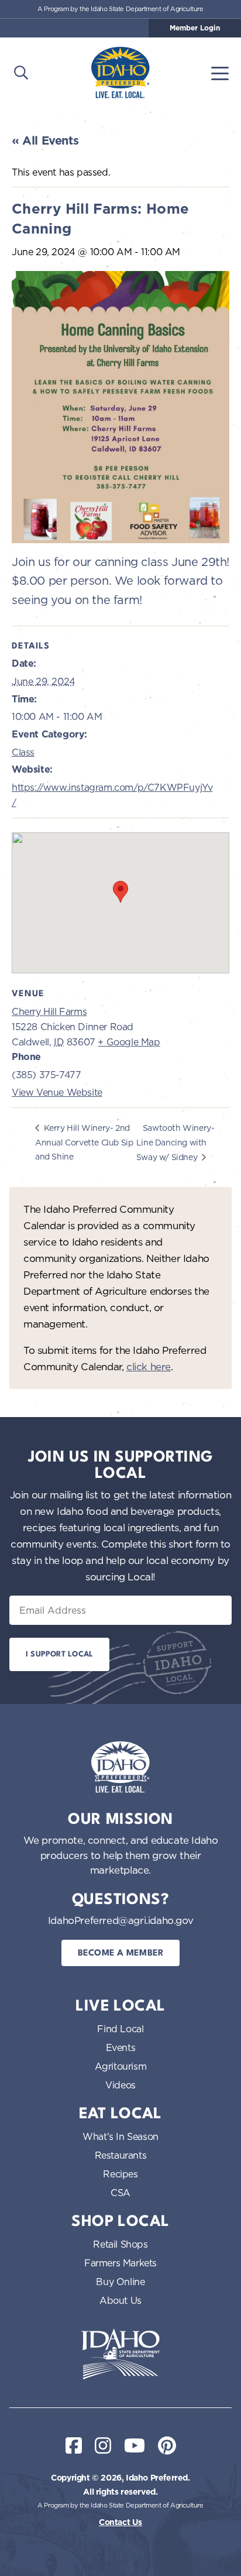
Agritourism (121, 2066)
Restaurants (121, 2155)
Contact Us (120, 2522)
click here (149, 1366)
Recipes (120, 2174)
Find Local (120, 2029)
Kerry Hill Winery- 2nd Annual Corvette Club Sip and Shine (84, 1142)
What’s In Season (120, 2136)
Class (23, 752)
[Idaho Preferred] (120, 73)
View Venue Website (57, 1092)
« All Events (45, 140)
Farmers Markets (120, 2263)
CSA (120, 2193)
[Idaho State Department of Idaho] (120, 2354)
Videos (120, 2085)
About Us (120, 2300)
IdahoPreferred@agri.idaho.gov (120, 1920)
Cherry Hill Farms (49, 1011)
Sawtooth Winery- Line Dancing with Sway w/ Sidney (175, 1142)
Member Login (195, 28)
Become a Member (121, 1954)
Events (121, 2047)
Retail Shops (120, 2244)
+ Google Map (129, 1042)
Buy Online (120, 2282)
